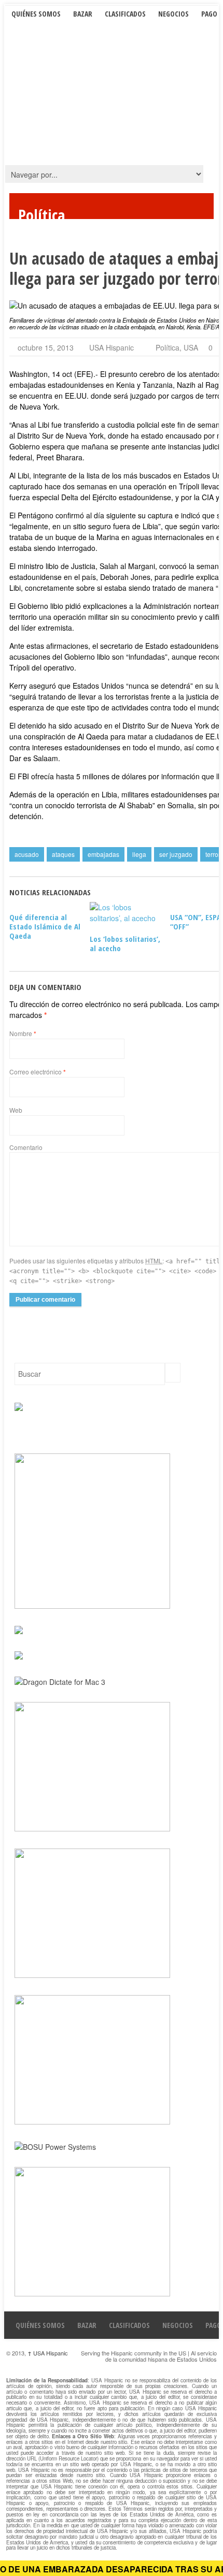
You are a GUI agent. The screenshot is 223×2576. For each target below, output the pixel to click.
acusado (27, 854)
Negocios (173, 14)
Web (16, 1110)
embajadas (103, 854)
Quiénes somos (36, 14)
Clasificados (125, 14)
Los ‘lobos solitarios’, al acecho (125, 943)
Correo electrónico (38, 1072)
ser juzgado (176, 854)
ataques (63, 854)
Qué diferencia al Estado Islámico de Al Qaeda (45, 926)
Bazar (83, 14)
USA (191, 347)
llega (139, 854)
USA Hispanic (112, 347)
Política (168, 347)
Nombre (23, 1033)
